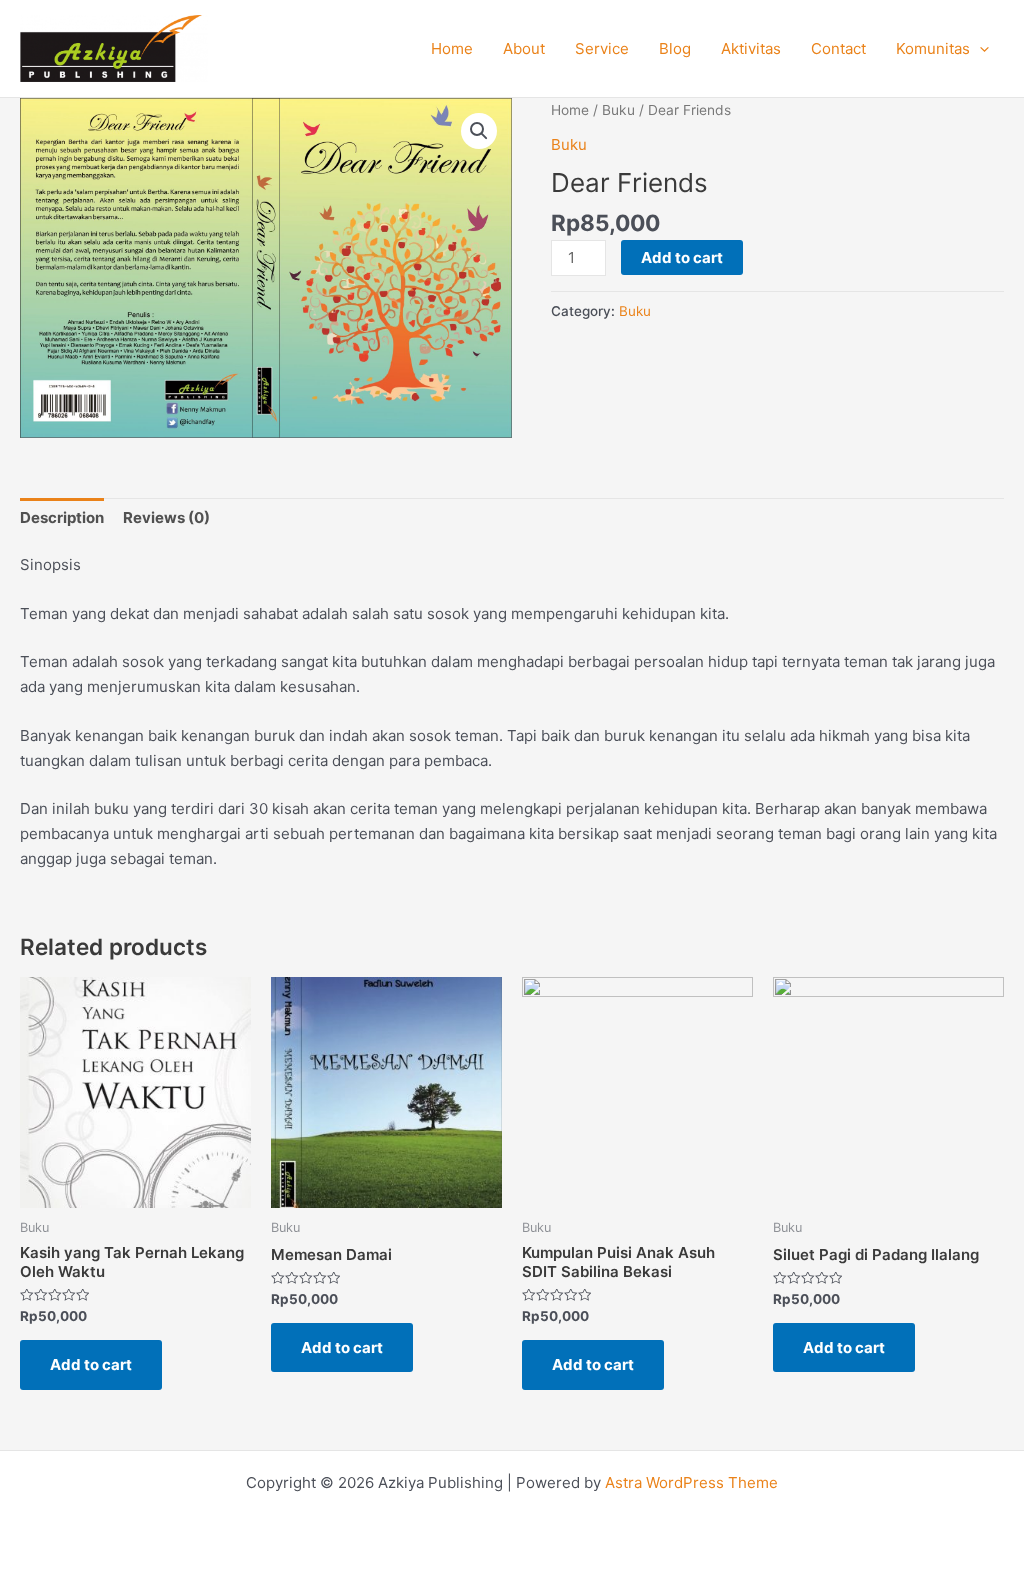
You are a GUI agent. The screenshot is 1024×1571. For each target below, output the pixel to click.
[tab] (62, 518)
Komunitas (933, 48)
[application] (979, 49)
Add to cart (682, 257)
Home (452, 48)
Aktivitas (751, 48)
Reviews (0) (166, 517)
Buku (618, 110)
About (524, 48)
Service (602, 48)
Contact (838, 48)
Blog (675, 48)
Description (62, 517)
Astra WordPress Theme (691, 1482)
